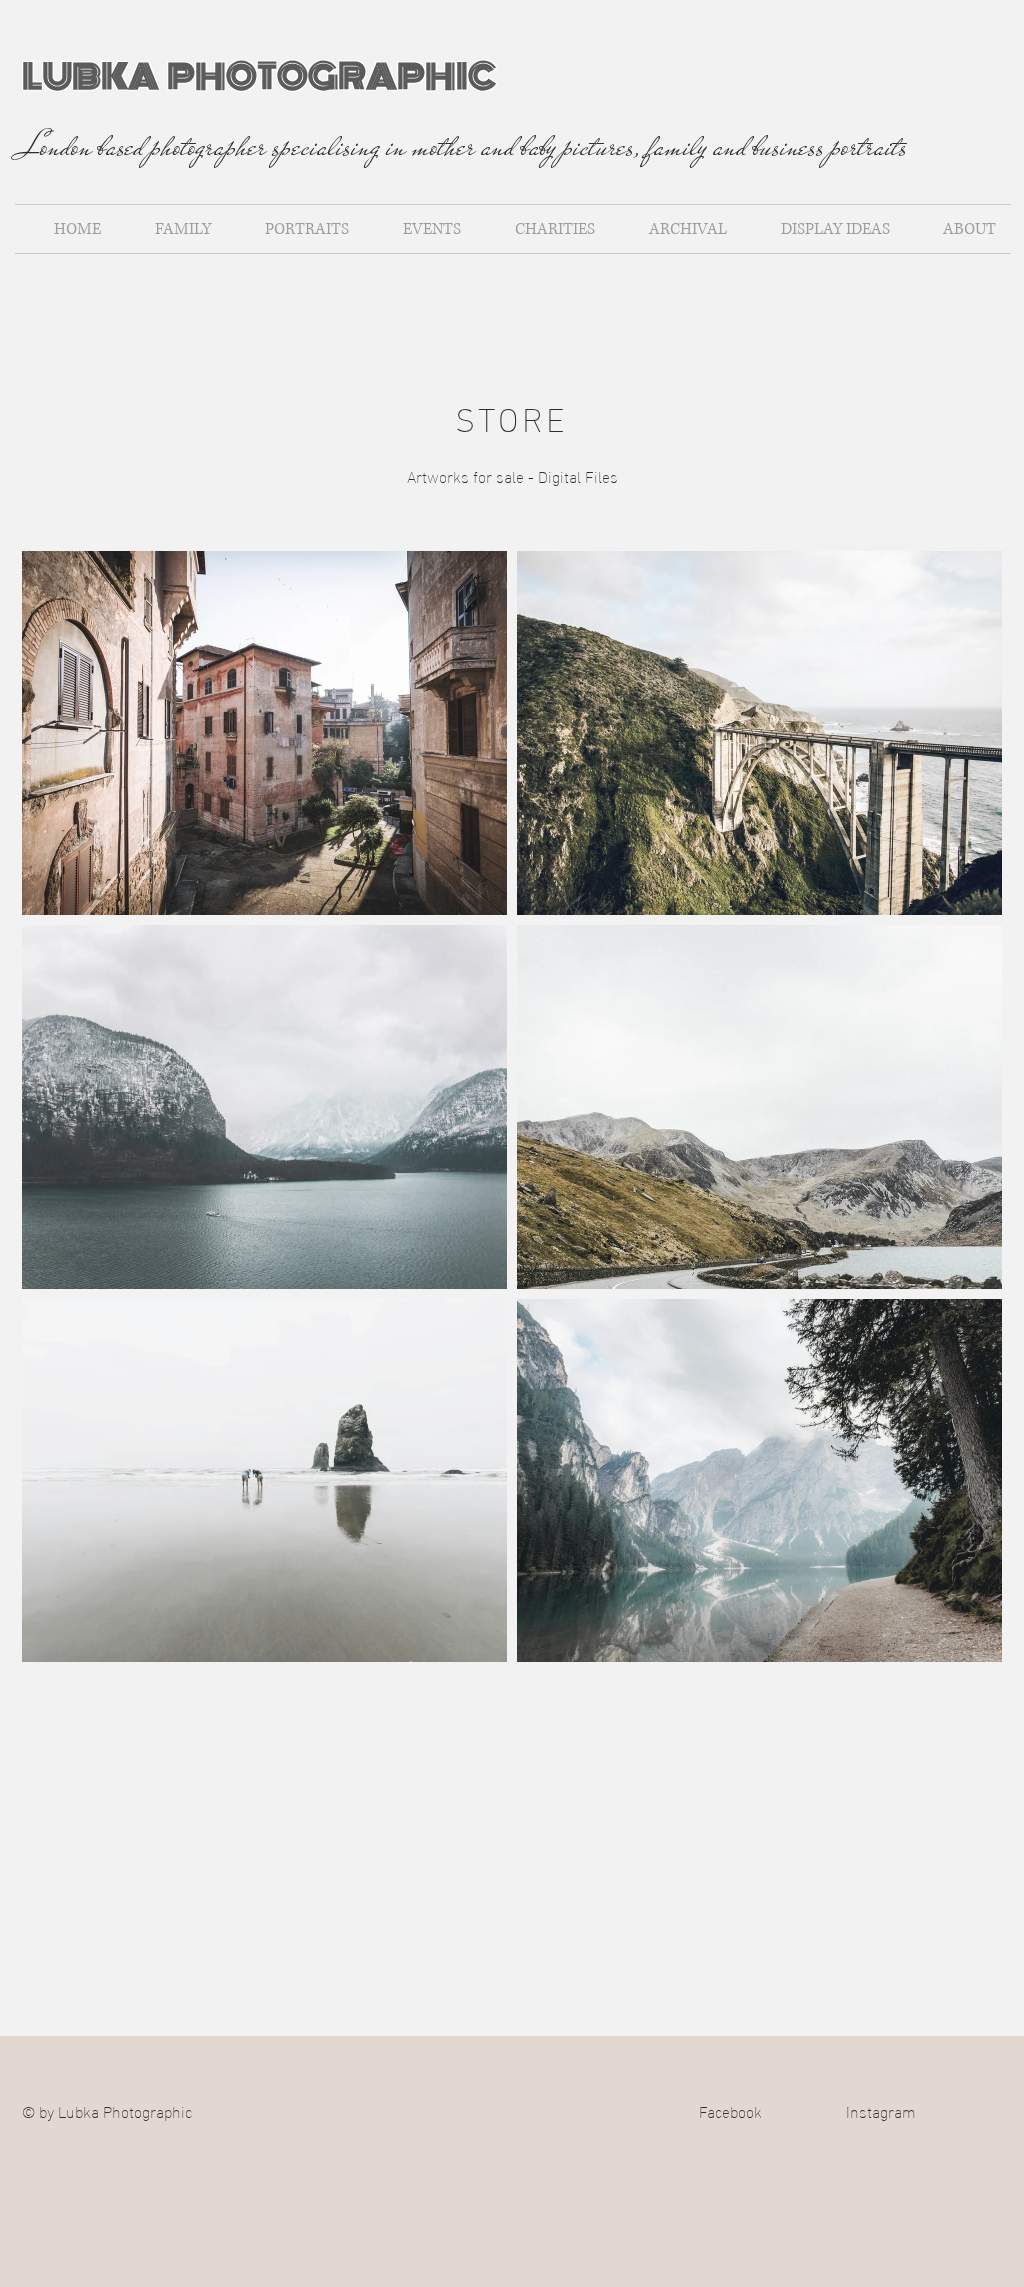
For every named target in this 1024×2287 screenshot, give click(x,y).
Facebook (730, 2110)
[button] (264, 733)
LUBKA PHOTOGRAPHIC (259, 76)
